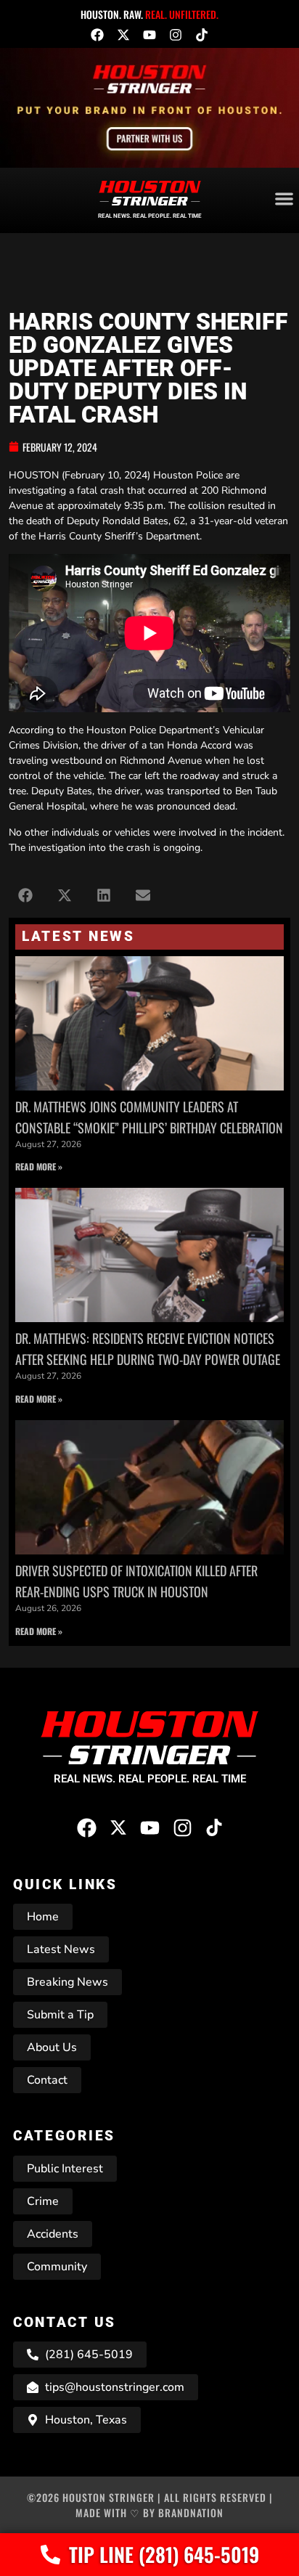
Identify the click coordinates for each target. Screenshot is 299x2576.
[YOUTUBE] (149, 35)
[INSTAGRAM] (176, 35)
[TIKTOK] (202, 35)
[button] (25, 895)
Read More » (39, 1166)
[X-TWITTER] (123, 35)
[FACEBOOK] (97, 35)
